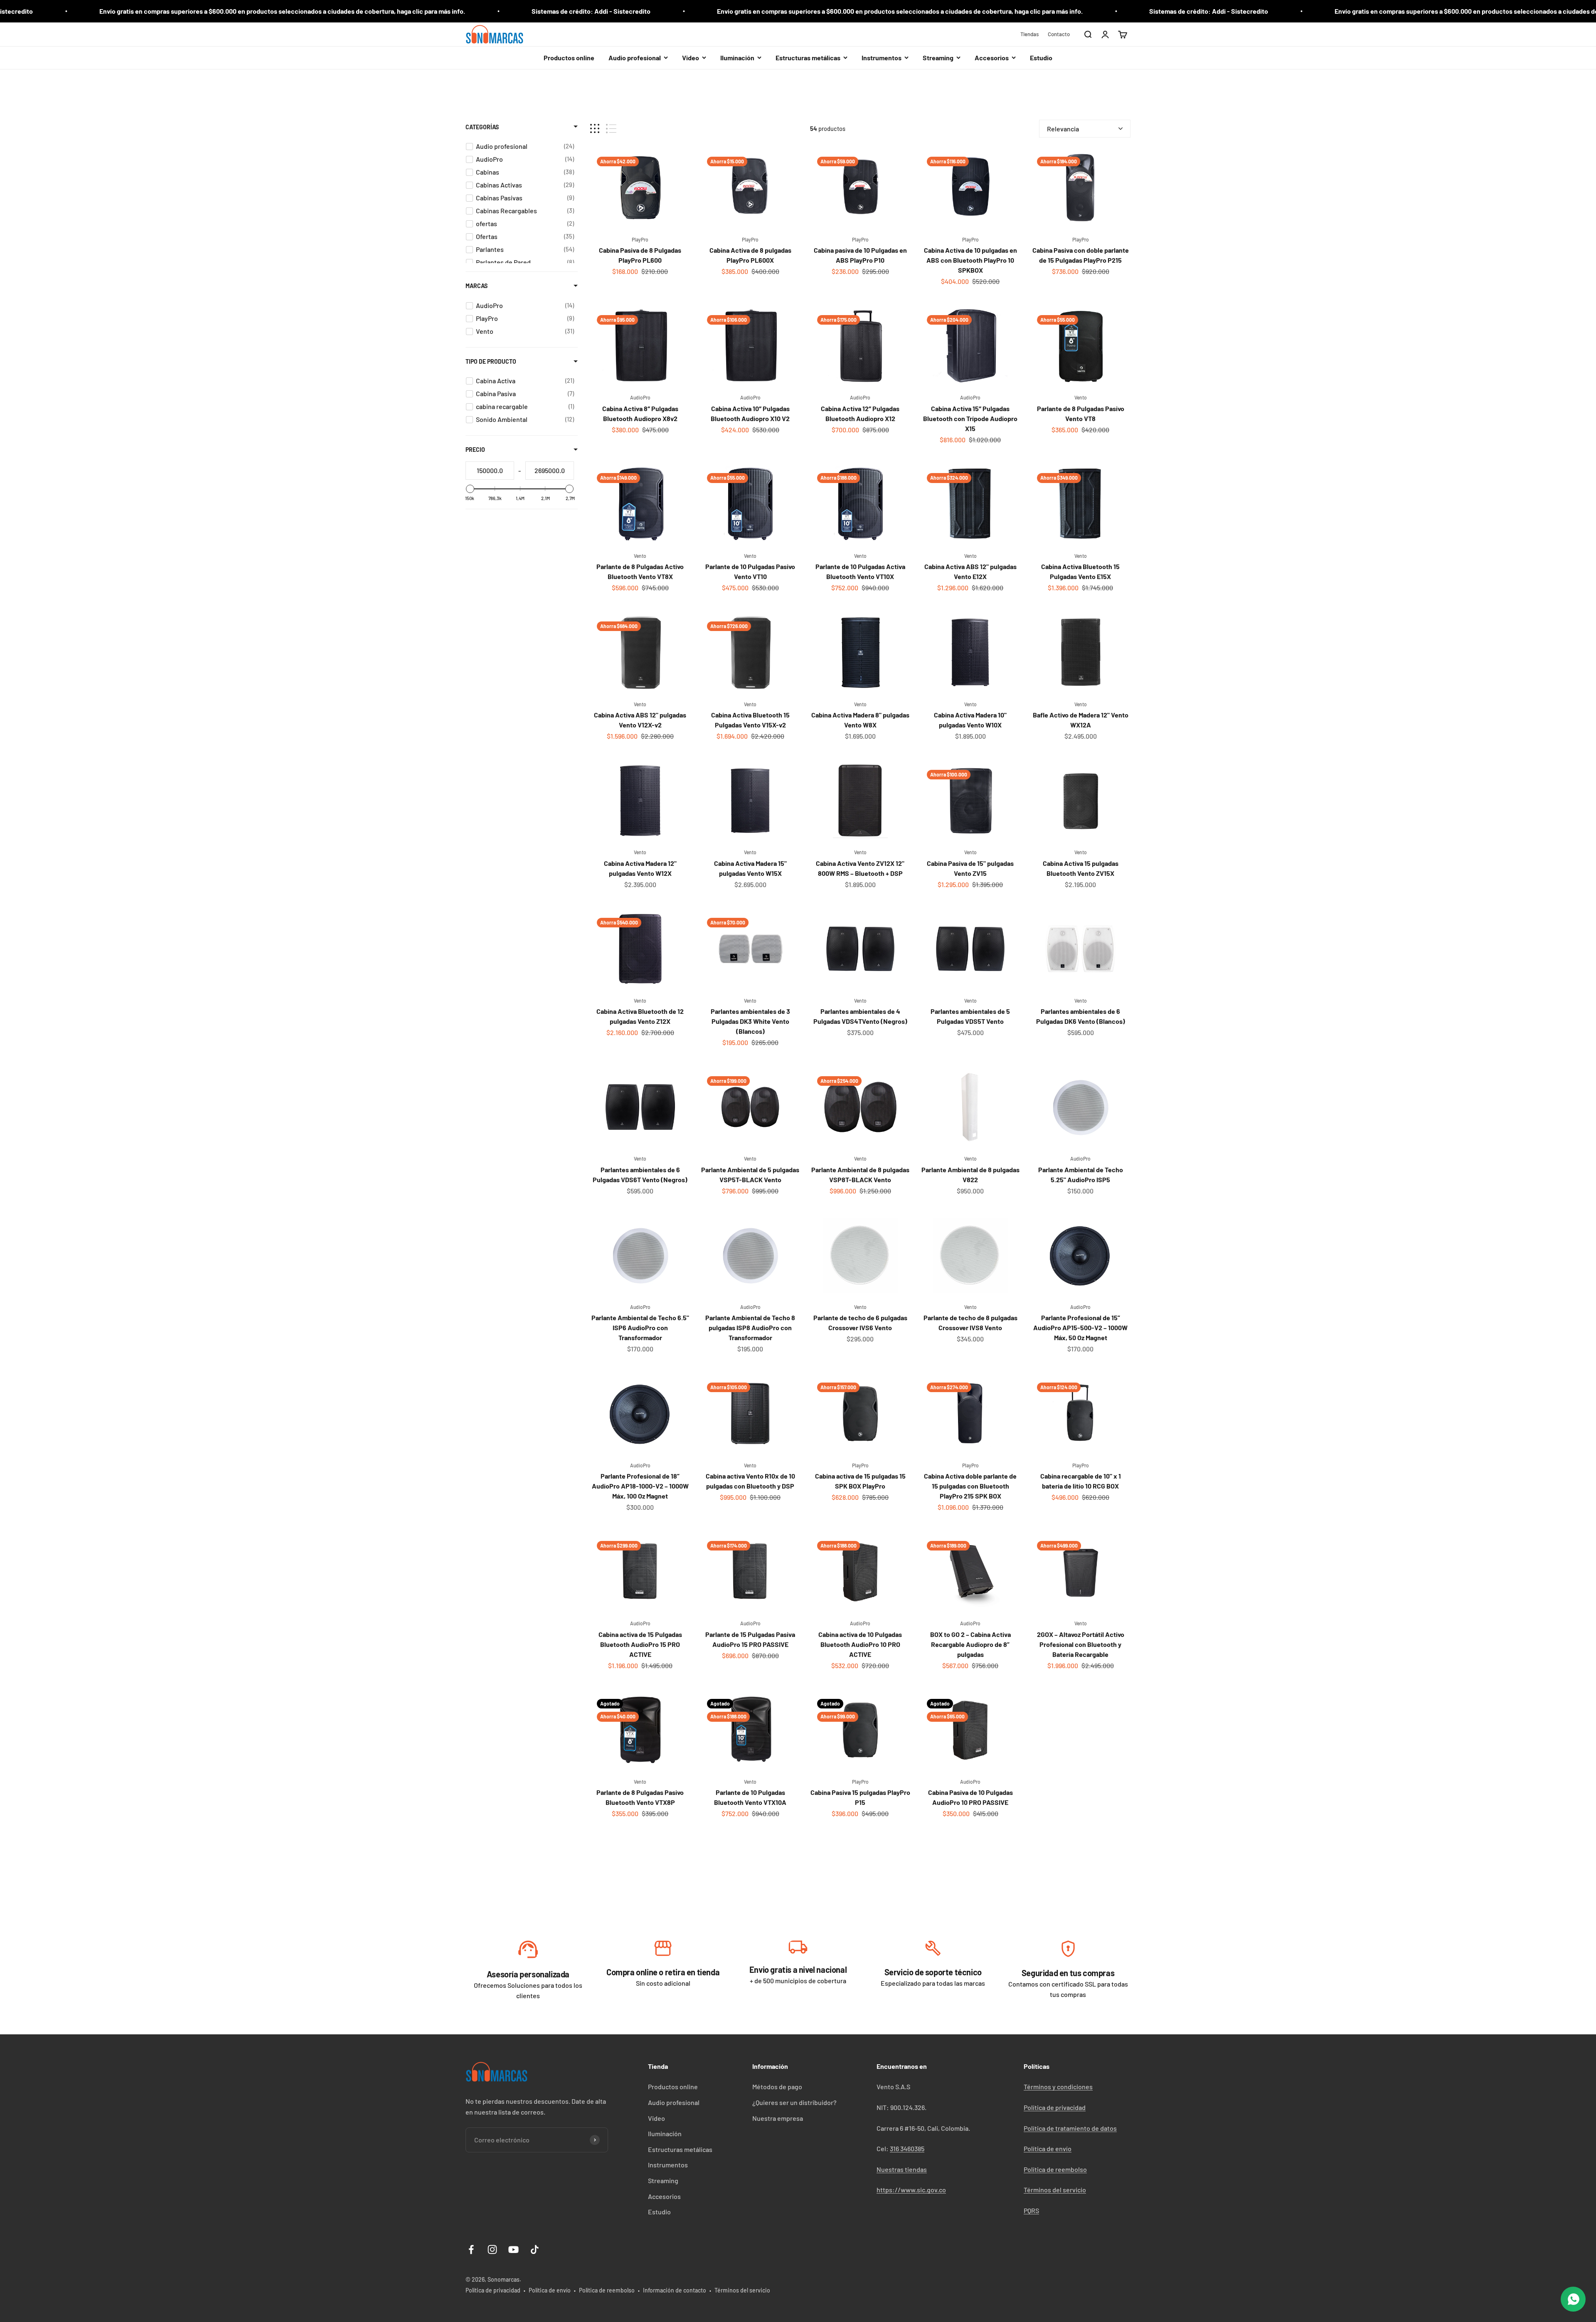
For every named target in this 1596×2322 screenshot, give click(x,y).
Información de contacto (675, 2290)
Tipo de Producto (491, 361)
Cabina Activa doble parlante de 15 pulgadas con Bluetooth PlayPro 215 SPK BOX (970, 1486)
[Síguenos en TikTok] (535, 2249)
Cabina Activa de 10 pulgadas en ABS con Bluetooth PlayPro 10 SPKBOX (970, 260)
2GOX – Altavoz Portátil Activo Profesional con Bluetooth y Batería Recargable (1081, 1644)
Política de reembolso (1055, 2169)
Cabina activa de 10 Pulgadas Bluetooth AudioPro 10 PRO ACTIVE (860, 1644)
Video (656, 2118)
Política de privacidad (1055, 2107)
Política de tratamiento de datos (1070, 2128)
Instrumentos (668, 2165)
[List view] (611, 129)
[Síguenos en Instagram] (492, 2249)
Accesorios (664, 2196)
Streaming (663, 2180)
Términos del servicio (1055, 2190)
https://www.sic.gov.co (911, 2190)
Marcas (477, 286)
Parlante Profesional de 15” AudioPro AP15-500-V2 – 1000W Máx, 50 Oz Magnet (1080, 1327)
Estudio (1041, 58)
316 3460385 (907, 2148)
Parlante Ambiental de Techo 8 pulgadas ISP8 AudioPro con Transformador (750, 1327)
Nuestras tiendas (902, 2169)
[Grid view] (595, 129)
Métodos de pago (777, 2087)
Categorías (482, 127)
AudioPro (640, 397)
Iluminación (665, 2133)
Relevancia (1063, 129)
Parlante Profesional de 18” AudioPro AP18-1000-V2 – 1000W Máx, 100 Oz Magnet (640, 1486)
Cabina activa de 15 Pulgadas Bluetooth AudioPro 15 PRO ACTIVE (640, 1644)
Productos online (569, 58)
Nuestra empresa (778, 2118)
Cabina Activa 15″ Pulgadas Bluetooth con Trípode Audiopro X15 (970, 418)
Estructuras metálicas (680, 2149)
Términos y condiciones (1058, 2087)
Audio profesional (674, 2102)
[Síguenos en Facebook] (471, 2249)
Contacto (1059, 34)
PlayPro (640, 239)
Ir (528, 1951)
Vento (1081, 397)
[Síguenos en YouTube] (514, 2249)
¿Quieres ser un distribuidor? (794, 2102)
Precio (475, 450)
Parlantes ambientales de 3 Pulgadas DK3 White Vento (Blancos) (750, 1021)
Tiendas (1030, 34)
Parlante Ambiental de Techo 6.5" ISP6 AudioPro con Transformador (640, 1327)
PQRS (1031, 2210)
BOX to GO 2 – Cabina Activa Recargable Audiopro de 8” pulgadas (970, 1644)
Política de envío (1048, 2148)
